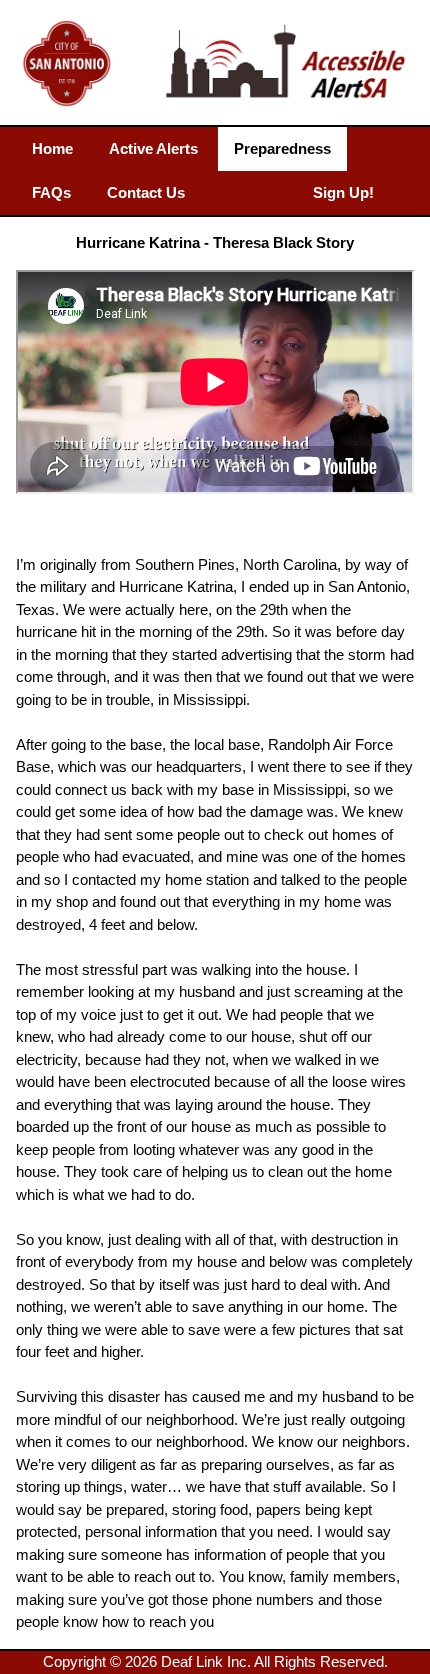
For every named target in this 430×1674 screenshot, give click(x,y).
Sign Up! (343, 192)
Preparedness (282, 148)
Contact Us (146, 192)
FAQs (51, 192)
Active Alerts (153, 148)
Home (52, 148)
